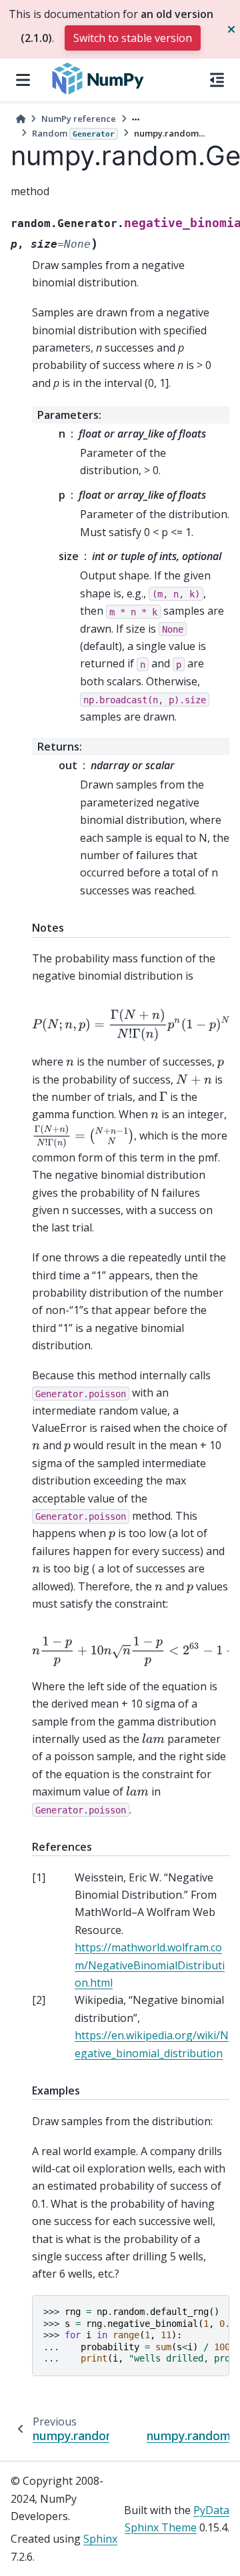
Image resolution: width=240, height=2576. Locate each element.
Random (73, 133)
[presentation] (133, 1025)
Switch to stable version (133, 38)
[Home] (21, 119)
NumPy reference (79, 119)
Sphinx (100, 2539)
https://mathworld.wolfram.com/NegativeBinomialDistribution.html (150, 1965)
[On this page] (217, 80)
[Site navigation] (23, 80)
